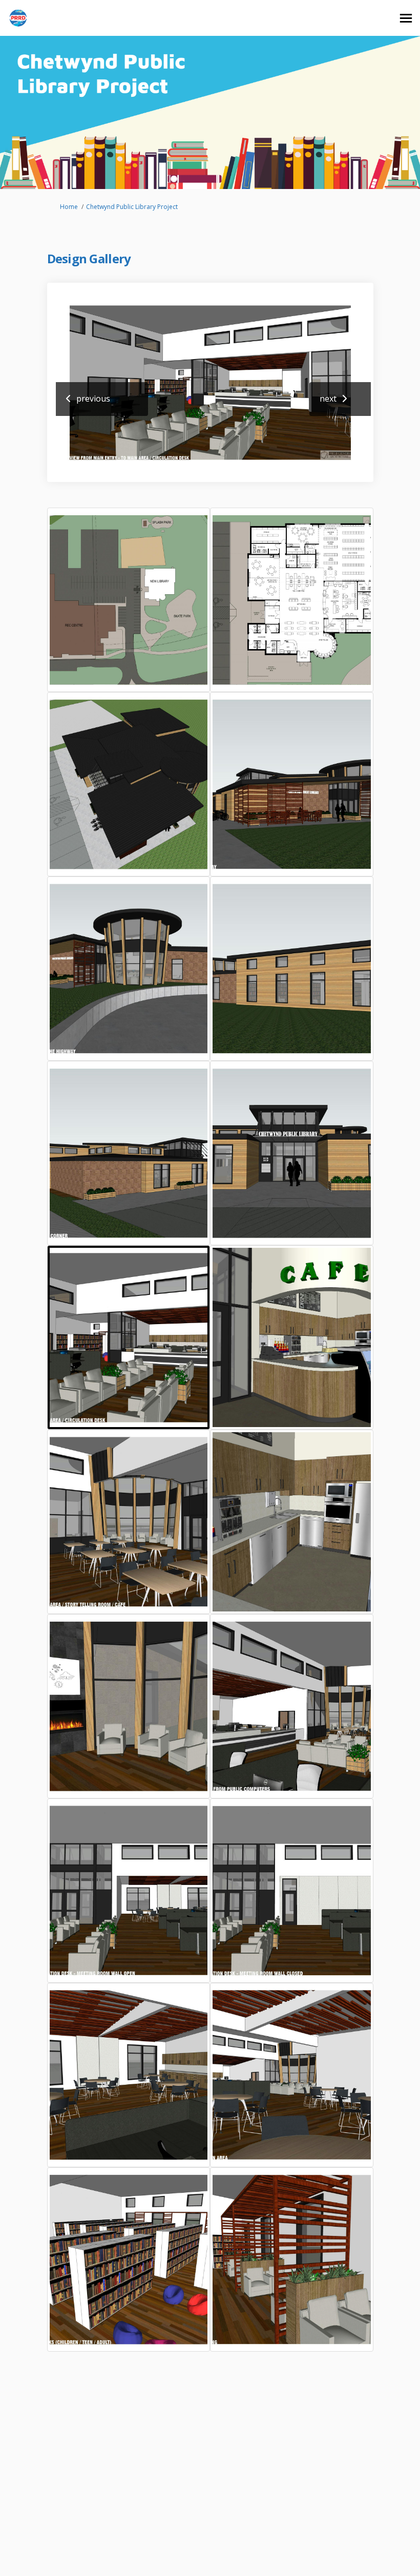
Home (69, 207)
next (328, 399)
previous (93, 399)
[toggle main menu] (406, 18)
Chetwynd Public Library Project (132, 207)
